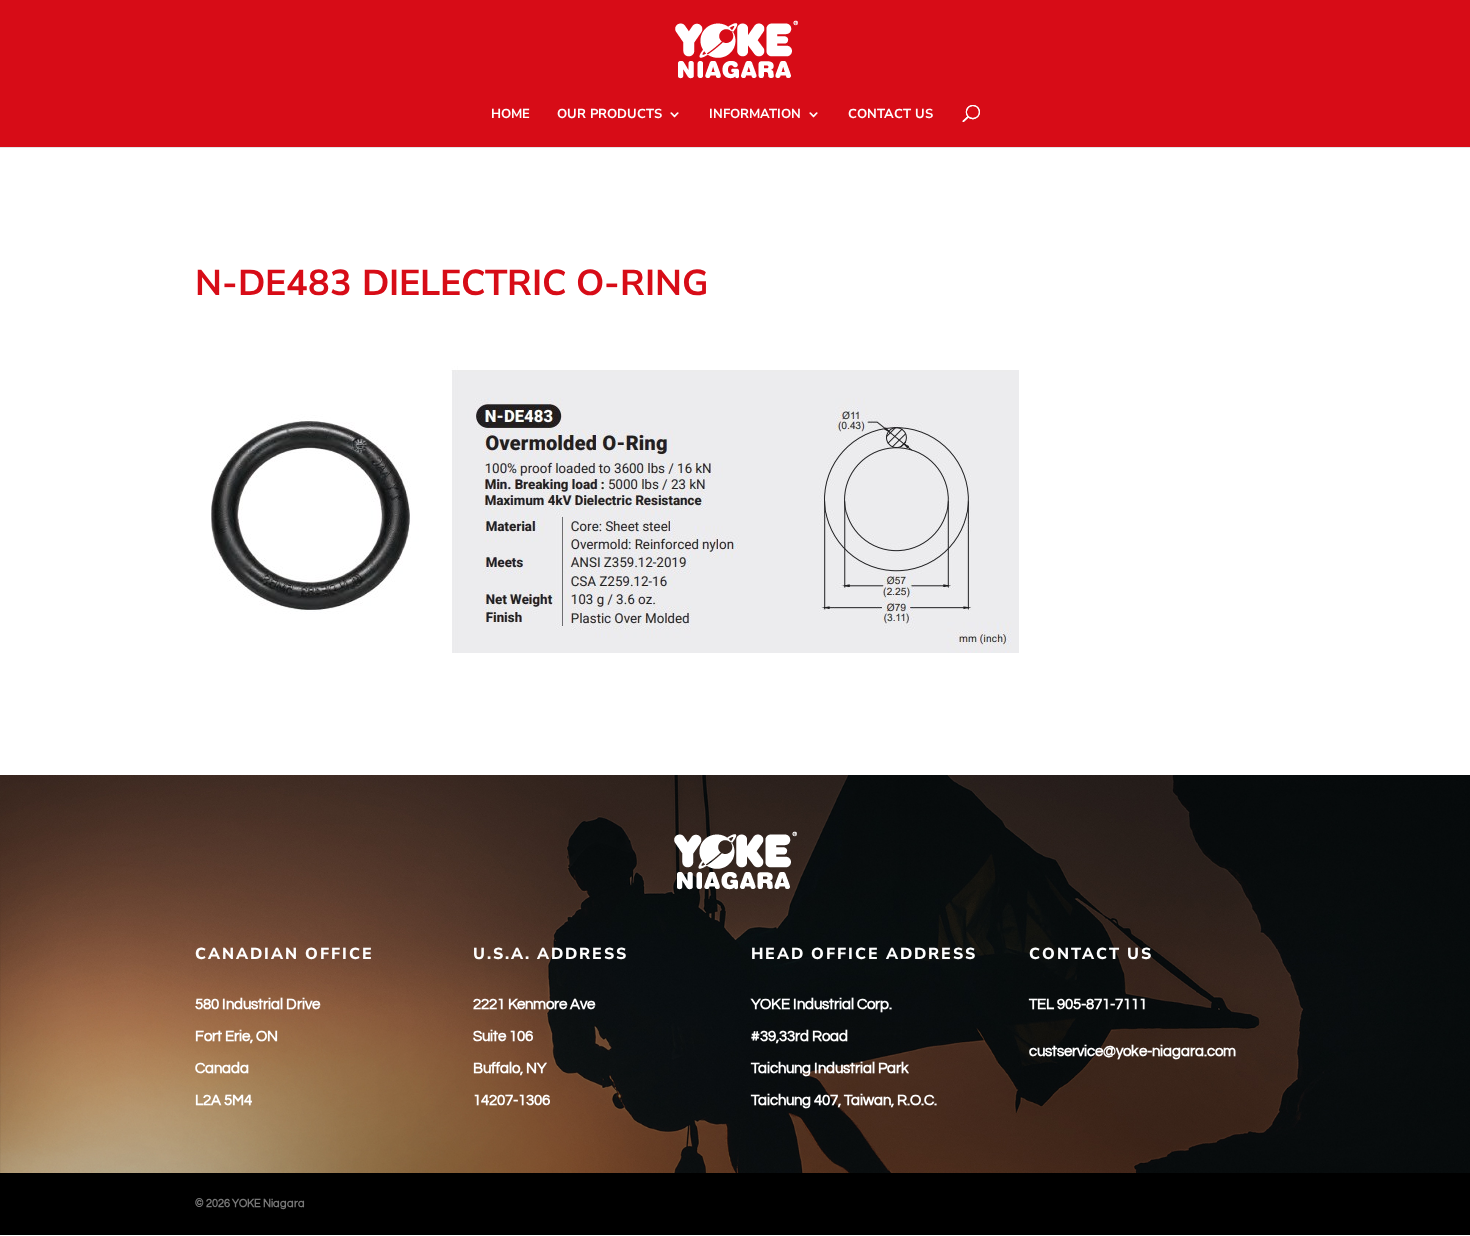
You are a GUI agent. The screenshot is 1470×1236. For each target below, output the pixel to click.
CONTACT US (890, 115)
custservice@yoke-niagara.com (1132, 1051)
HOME (510, 115)
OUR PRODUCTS (609, 115)
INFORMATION (755, 115)
